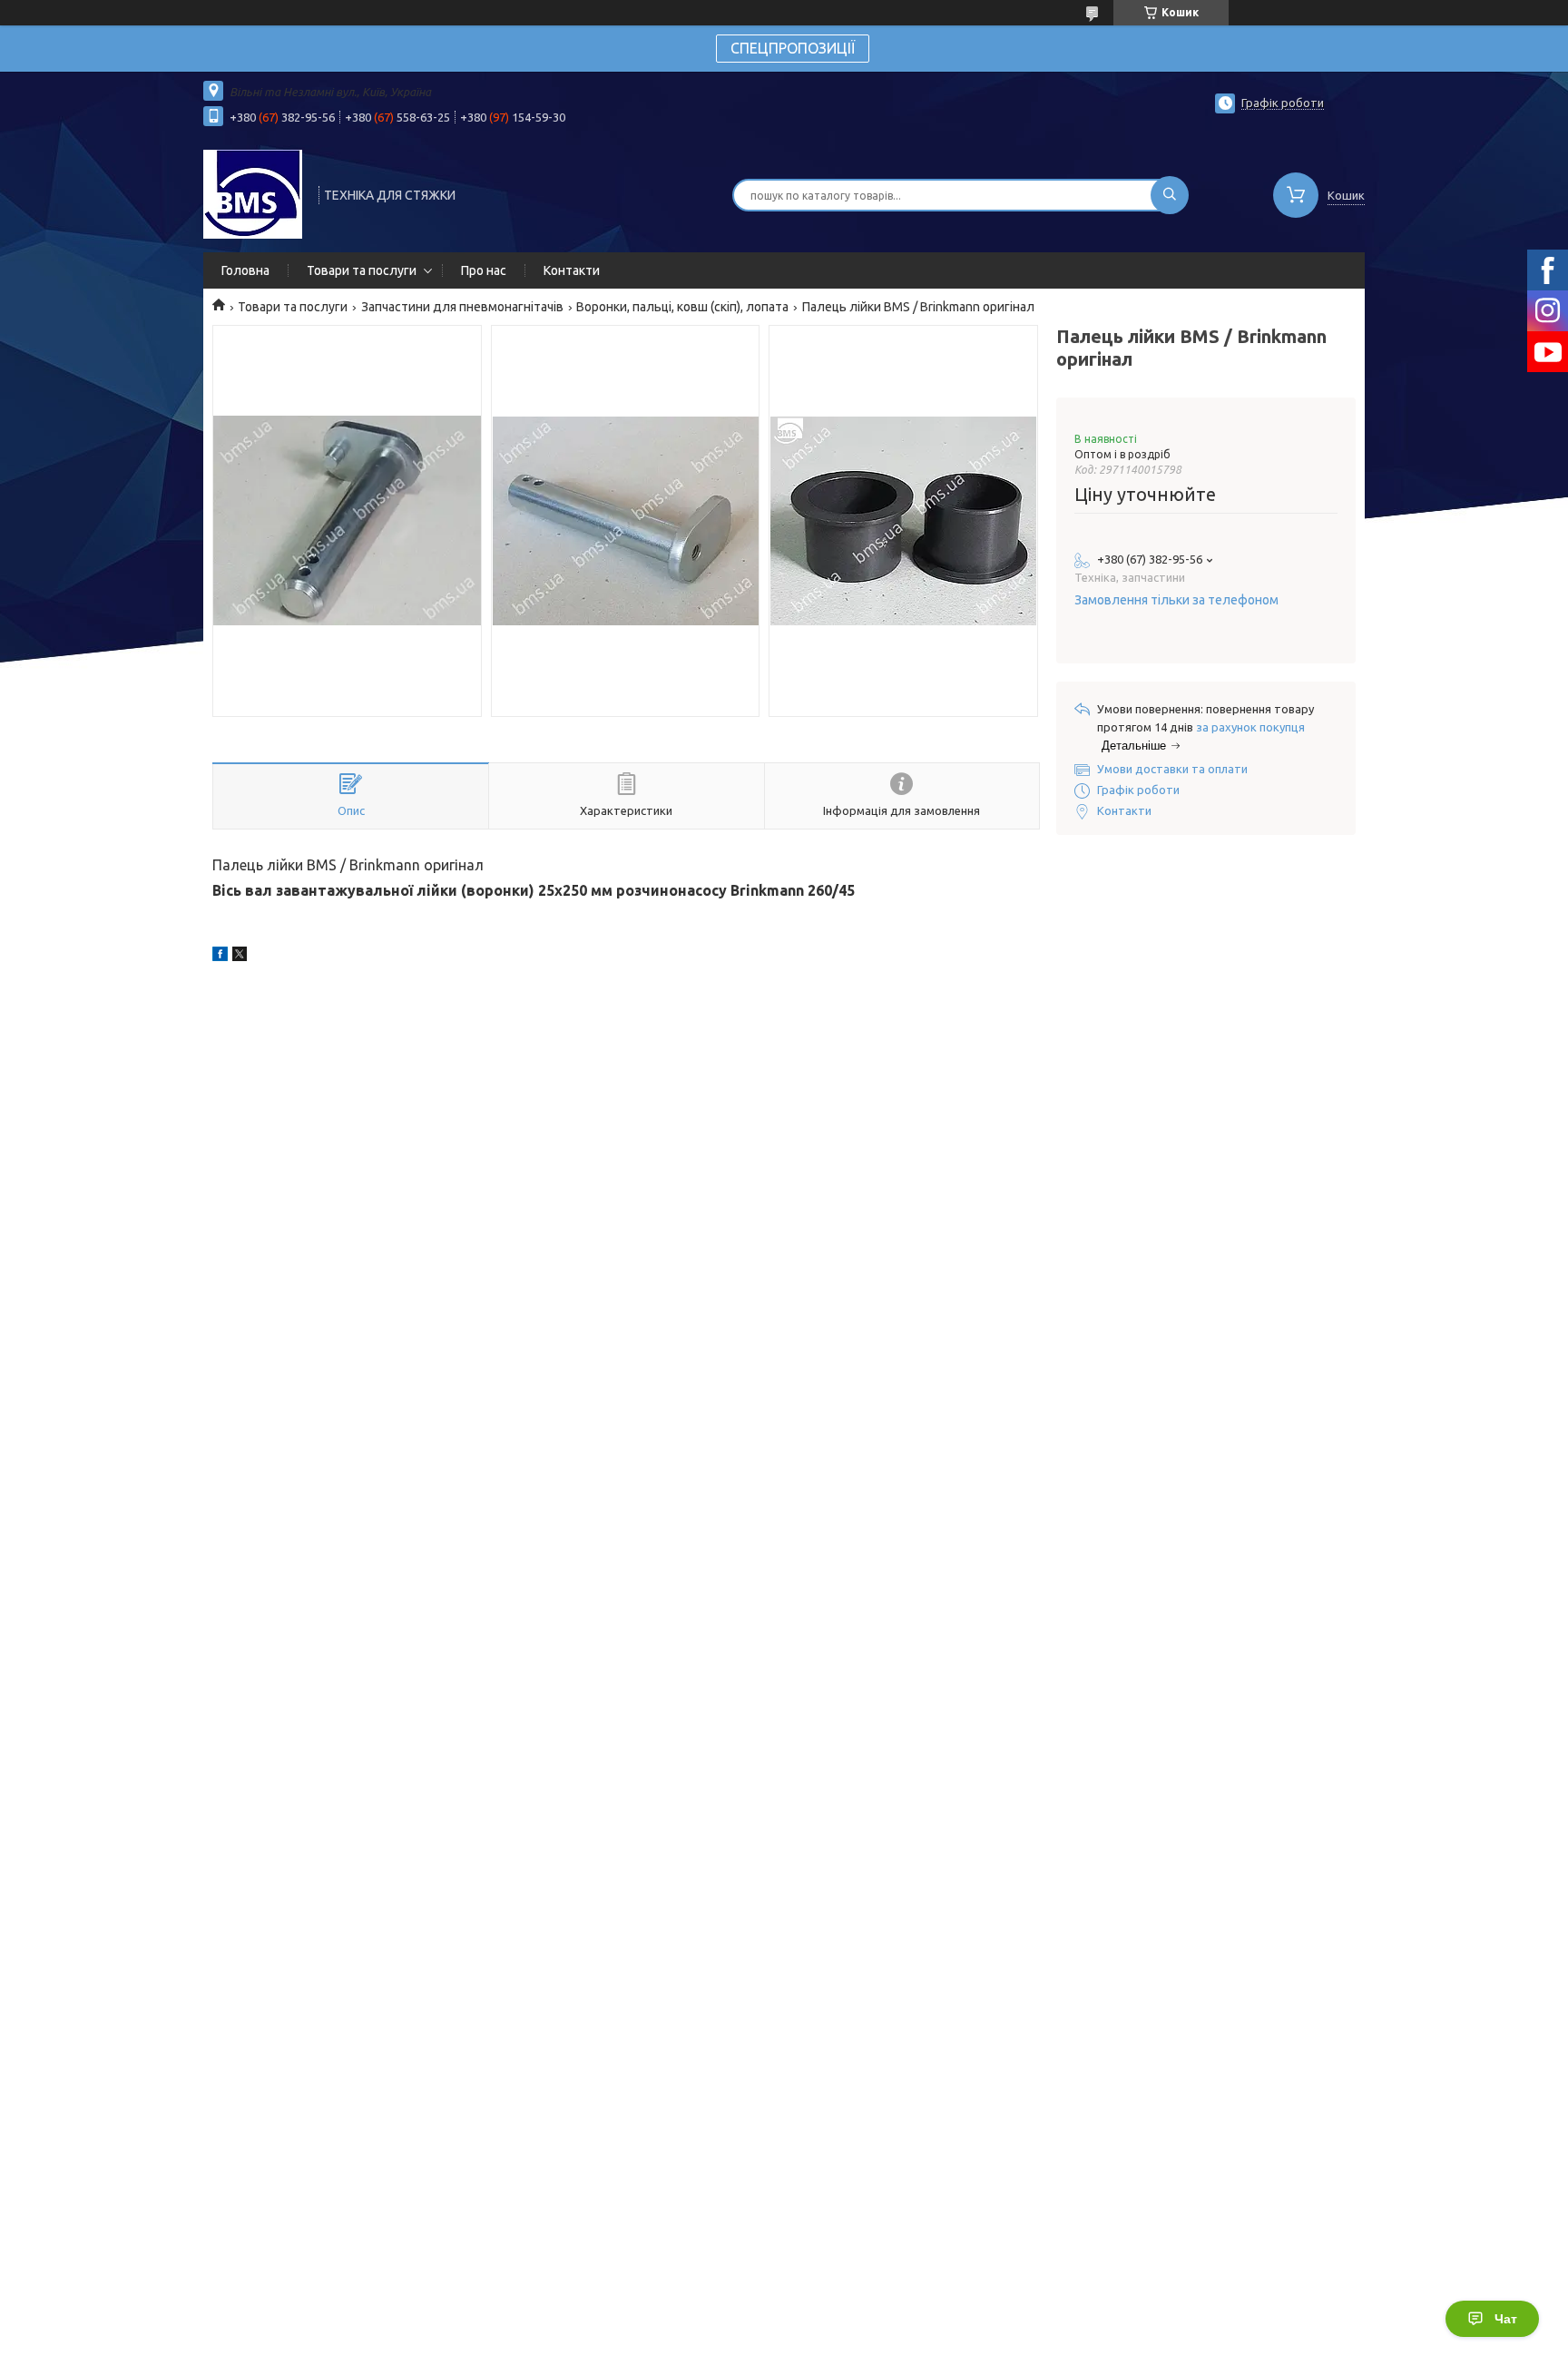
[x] (240, 957)
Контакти (572, 270)
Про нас (484, 270)
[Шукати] (1170, 195)
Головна (245, 270)
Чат (1506, 2319)
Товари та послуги (362, 270)
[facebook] (220, 957)
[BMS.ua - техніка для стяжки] (253, 193)
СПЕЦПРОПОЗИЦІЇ (793, 48)
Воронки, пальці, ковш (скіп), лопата (682, 307)
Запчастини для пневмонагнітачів (462, 307)
